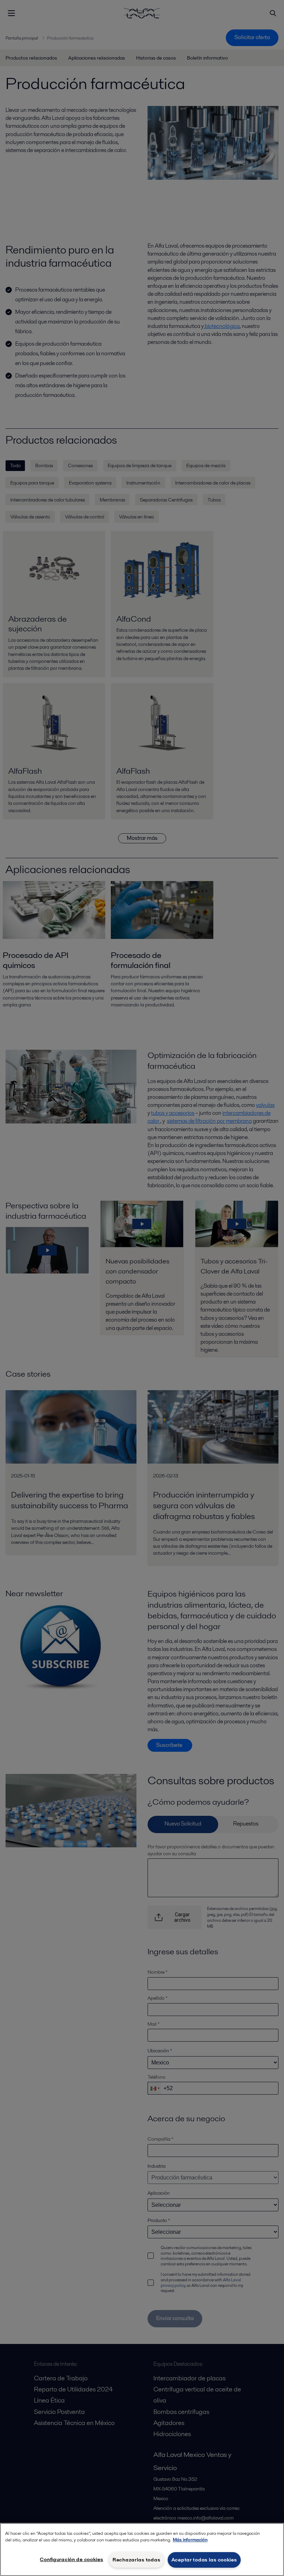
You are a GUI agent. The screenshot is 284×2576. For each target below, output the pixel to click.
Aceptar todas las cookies (204, 2560)
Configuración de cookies (71, 2559)
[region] (142, 2550)
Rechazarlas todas (136, 2560)
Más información (190, 2540)
